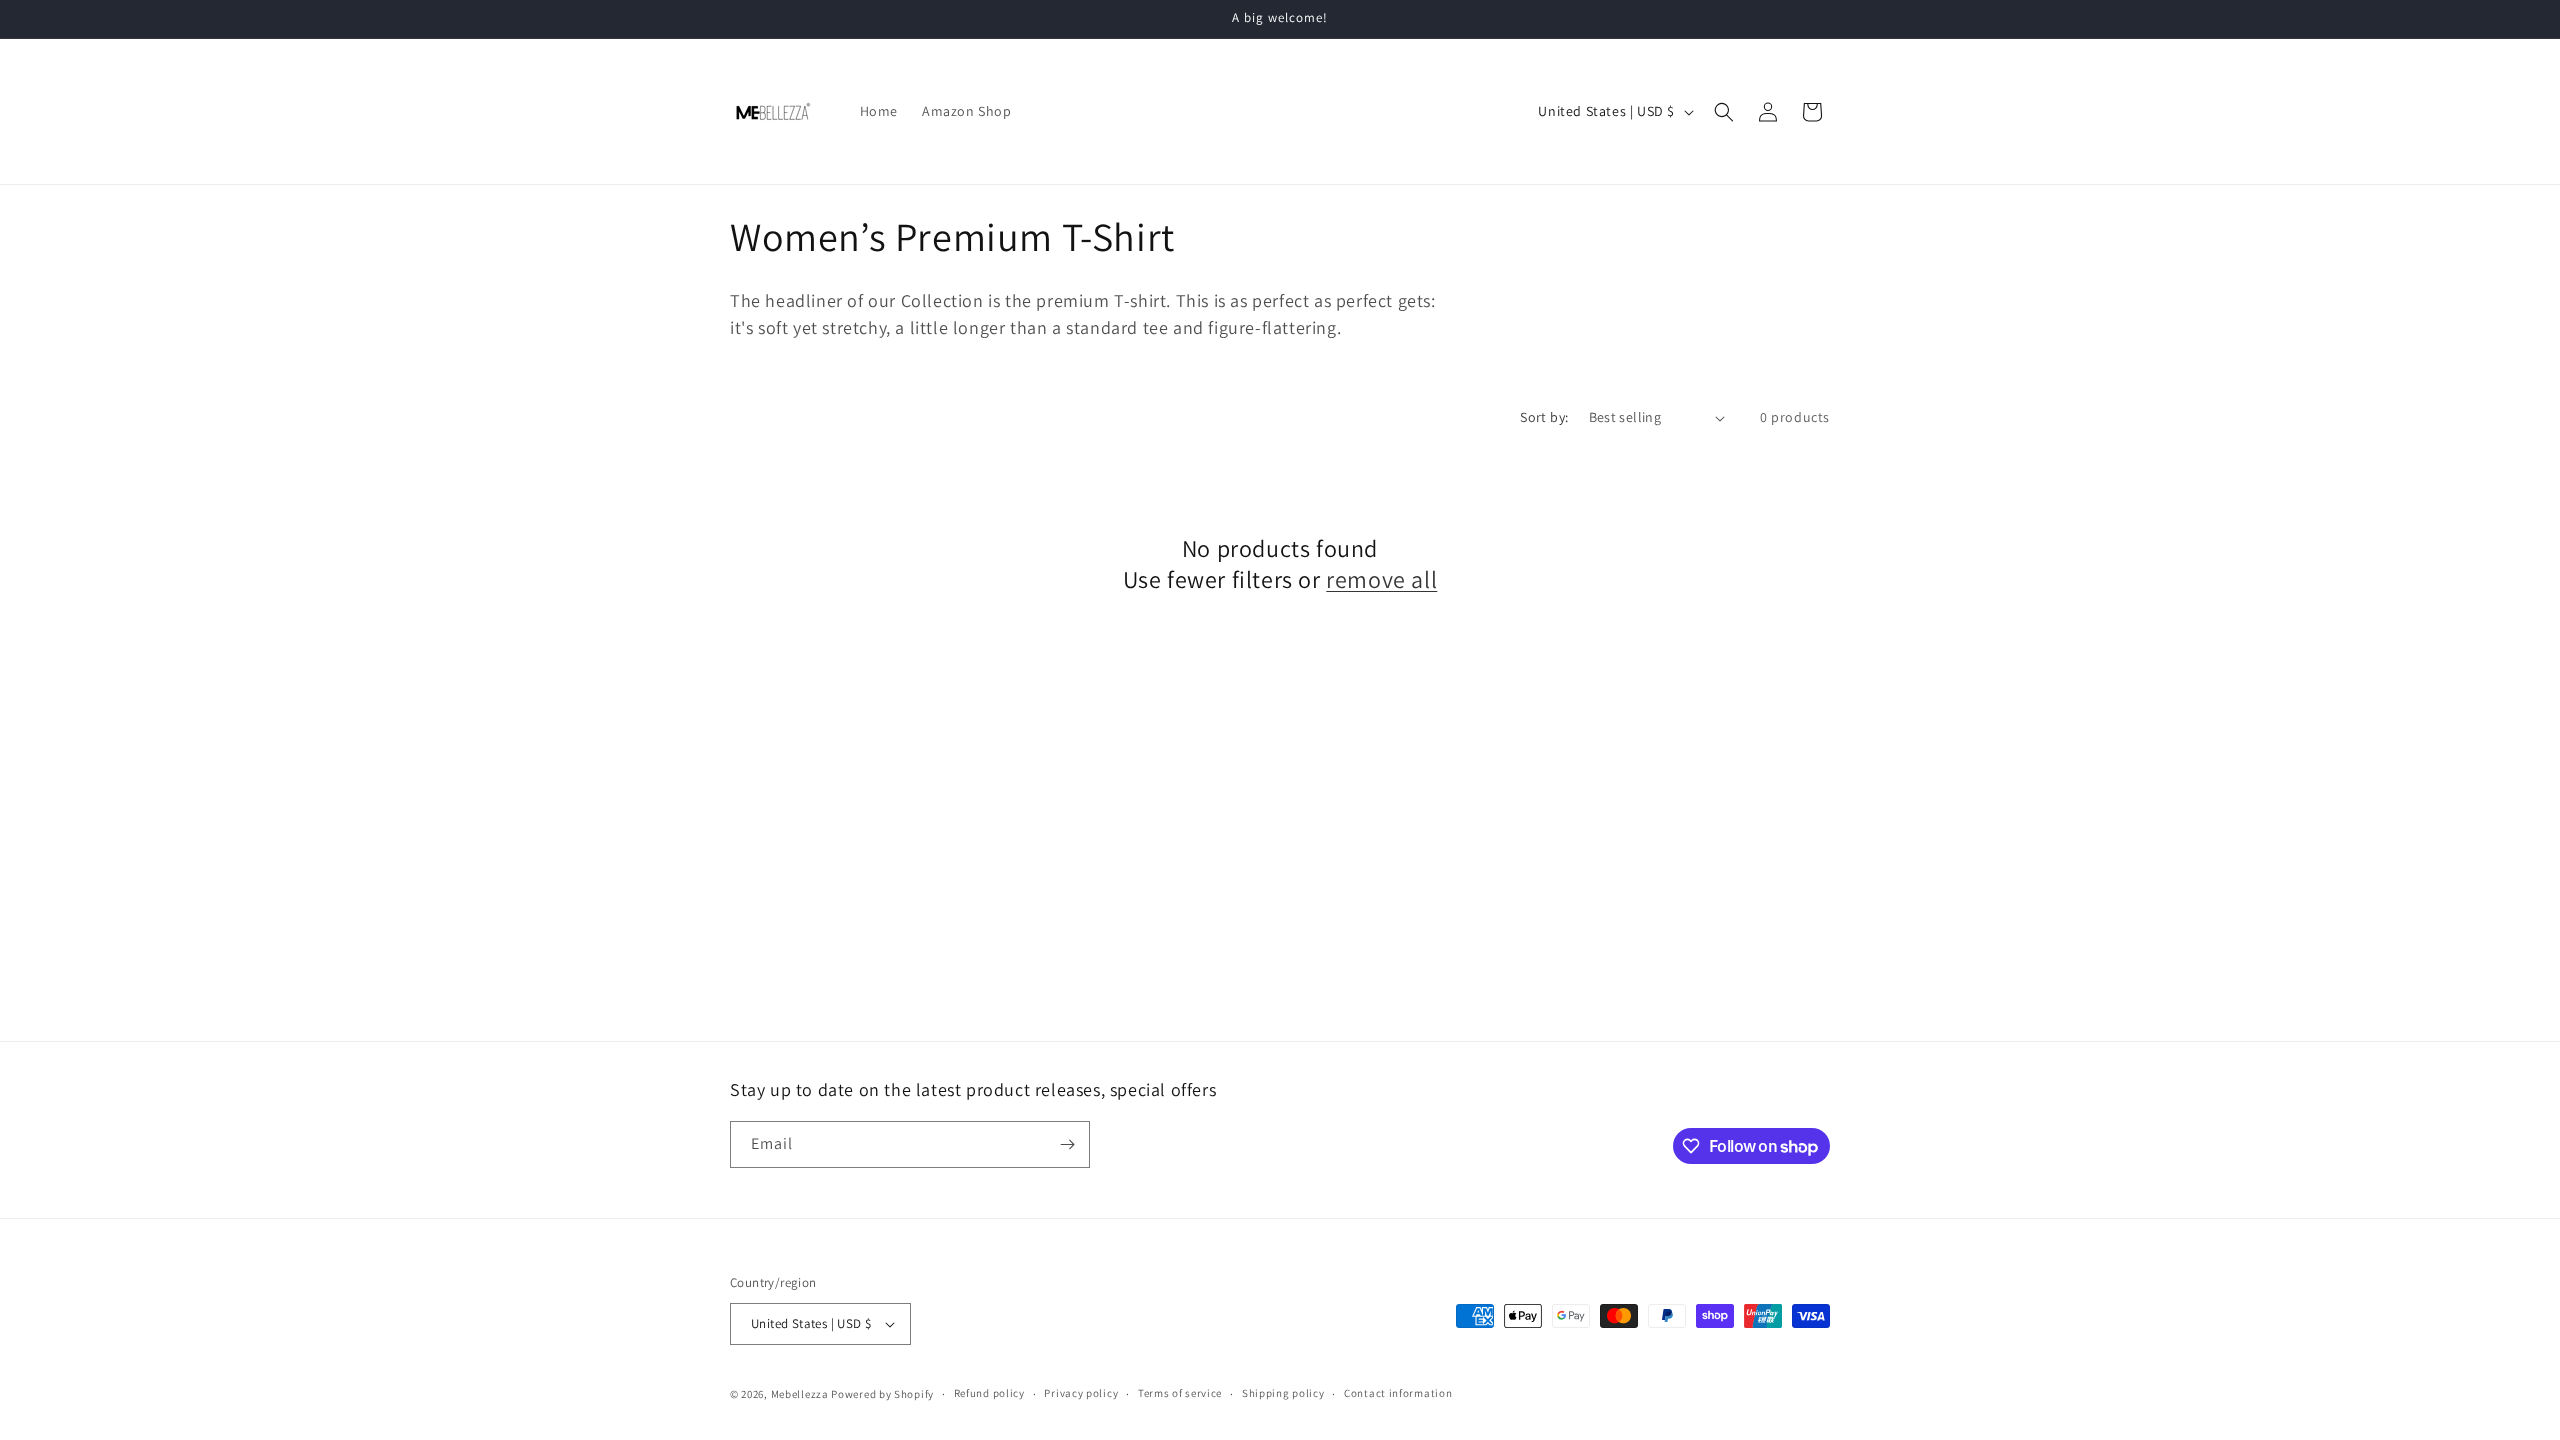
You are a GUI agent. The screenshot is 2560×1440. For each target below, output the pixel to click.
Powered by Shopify (882, 1394)
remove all (1381, 579)
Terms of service (1180, 1393)
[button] (1724, 112)
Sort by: (1544, 417)
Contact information (1398, 1393)
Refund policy (989, 1393)
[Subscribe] (1067, 1144)
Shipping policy (1283, 1393)
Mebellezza (800, 1394)
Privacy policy (1081, 1393)
